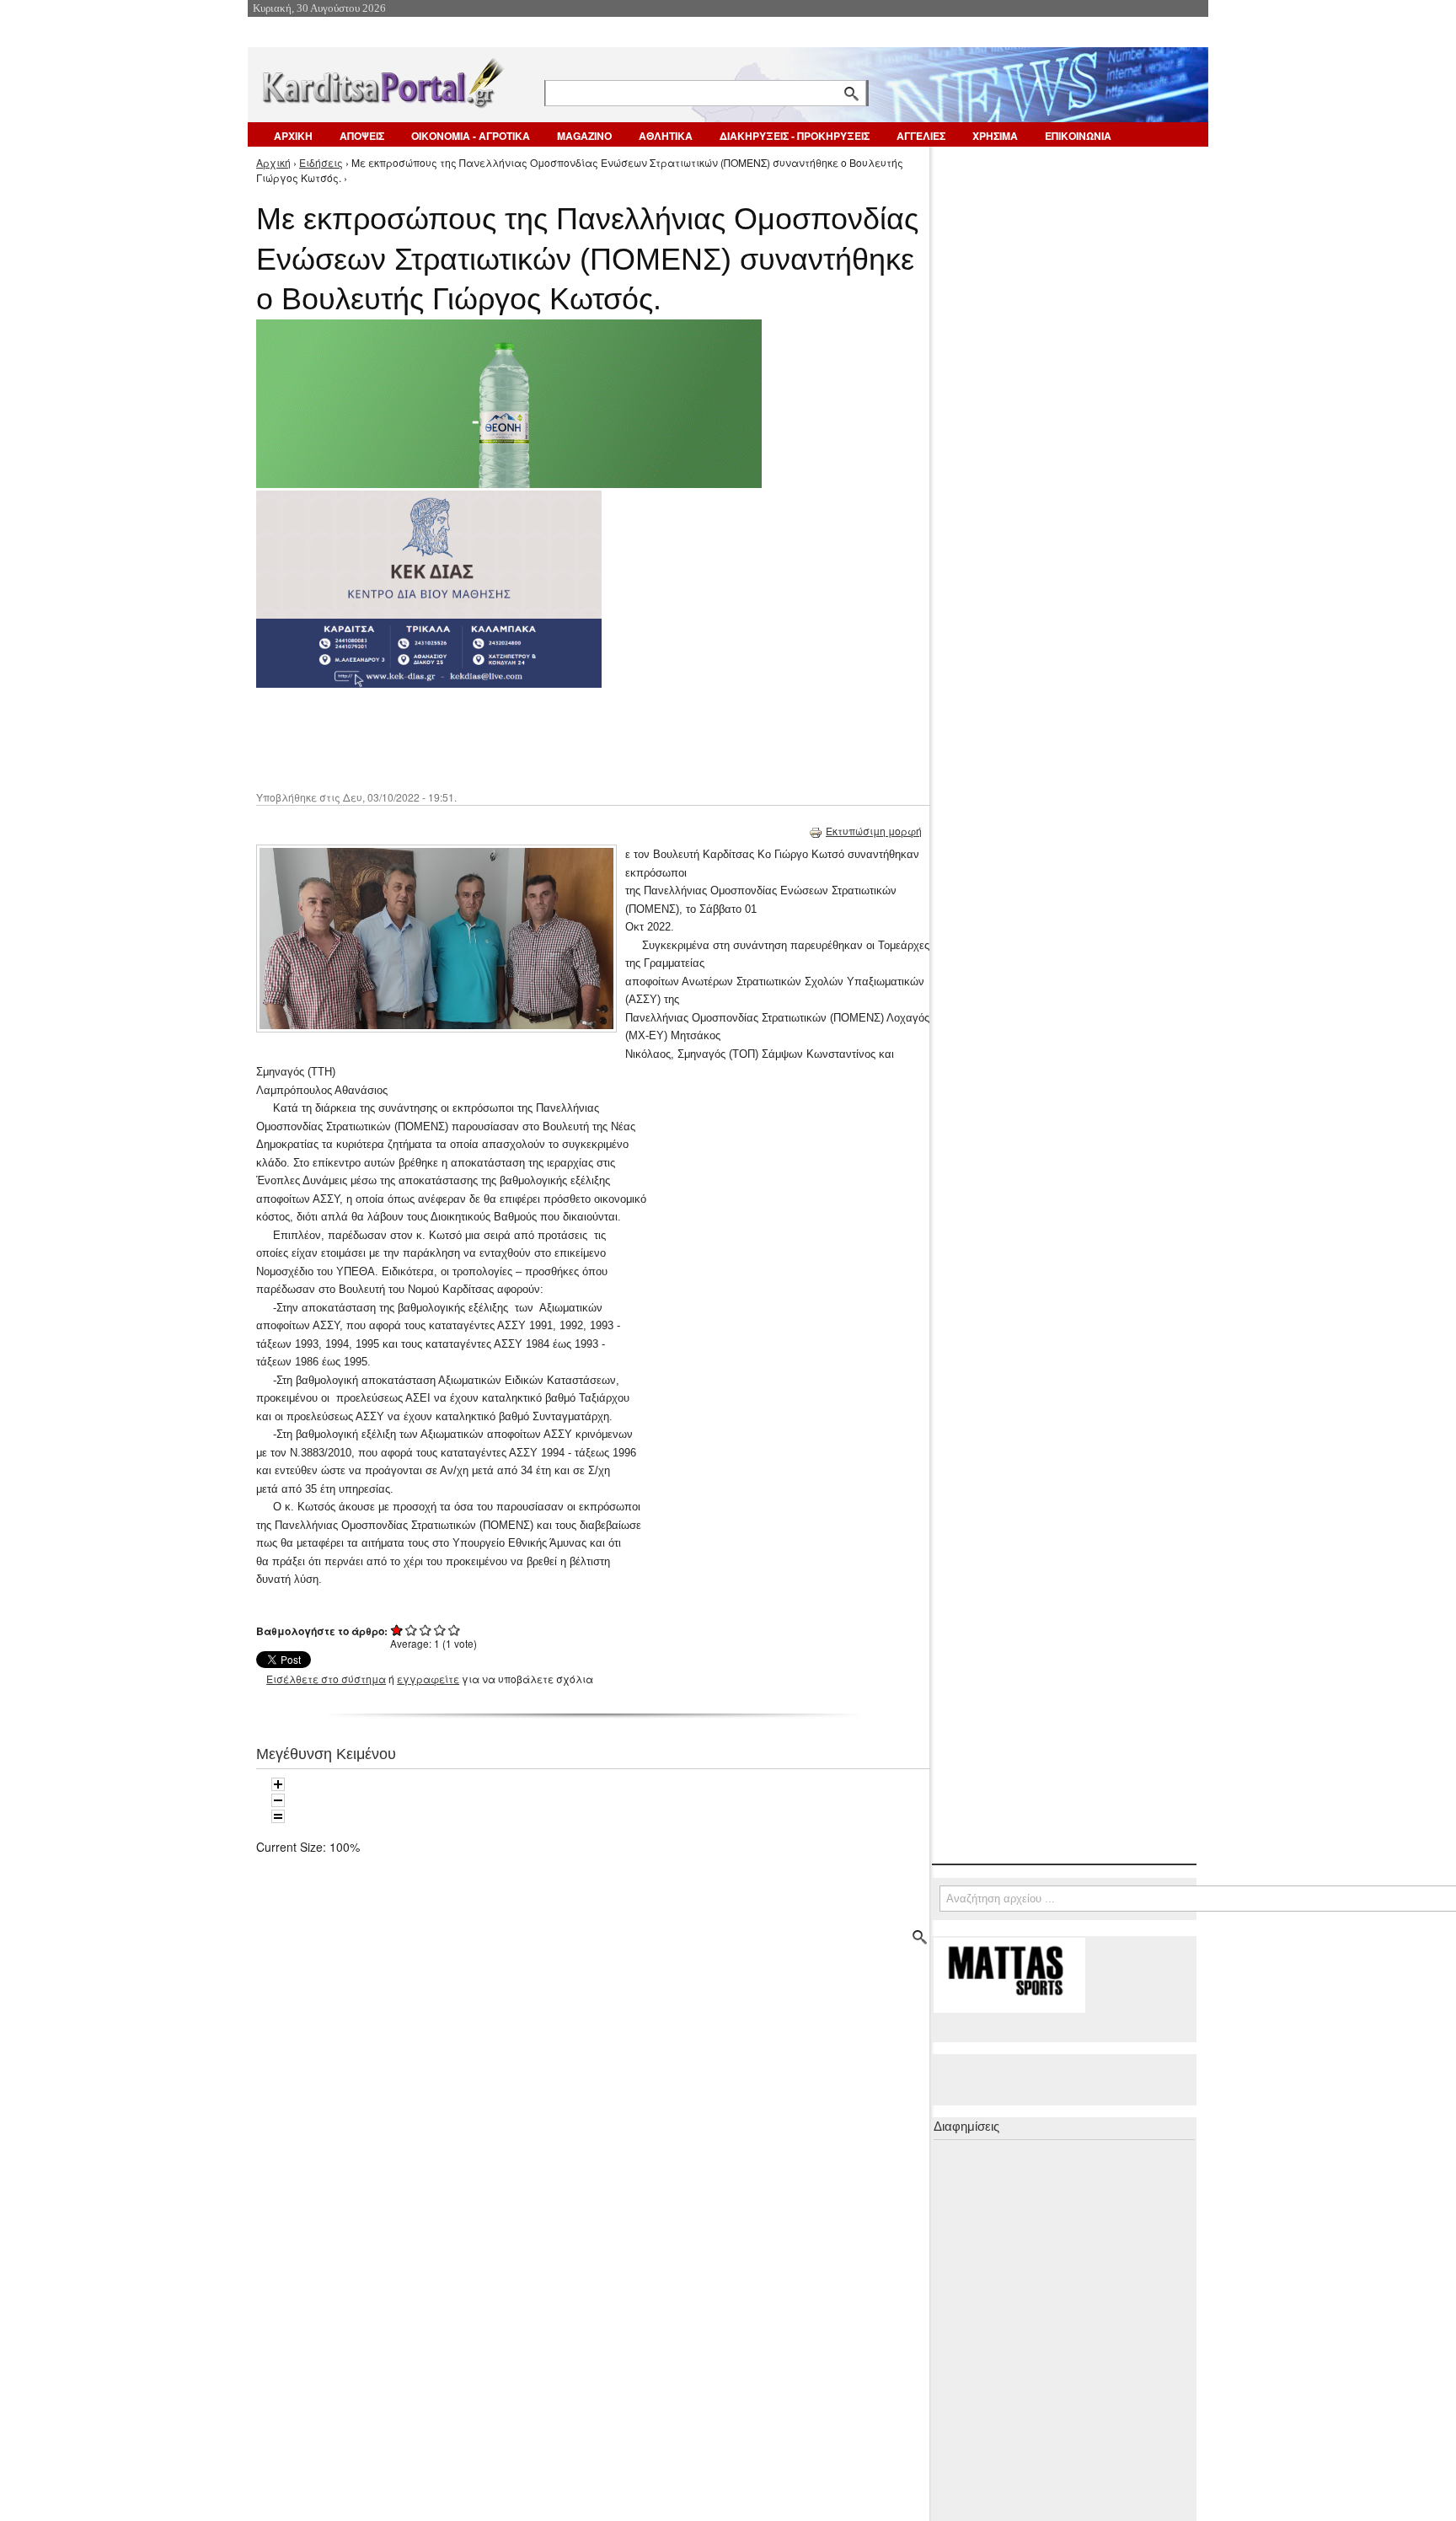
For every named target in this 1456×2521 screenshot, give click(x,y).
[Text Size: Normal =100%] (278, 1816)
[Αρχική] (382, 80)
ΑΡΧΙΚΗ (293, 136)
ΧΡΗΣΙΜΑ (995, 136)
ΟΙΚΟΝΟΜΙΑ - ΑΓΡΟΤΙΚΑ (471, 136)
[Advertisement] (555, 738)
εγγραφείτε (428, 1679)
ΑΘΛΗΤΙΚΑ (666, 136)
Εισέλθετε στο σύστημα (326, 1679)
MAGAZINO (584, 136)
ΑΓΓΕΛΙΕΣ (921, 136)
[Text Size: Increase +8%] (278, 1784)
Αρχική (273, 162)
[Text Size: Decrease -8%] (278, 1800)
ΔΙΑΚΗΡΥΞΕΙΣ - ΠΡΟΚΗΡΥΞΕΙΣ (795, 136)
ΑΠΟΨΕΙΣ (362, 136)
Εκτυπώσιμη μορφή (874, 831)
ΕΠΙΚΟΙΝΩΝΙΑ (1078, 136)
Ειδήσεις (321, 162)
